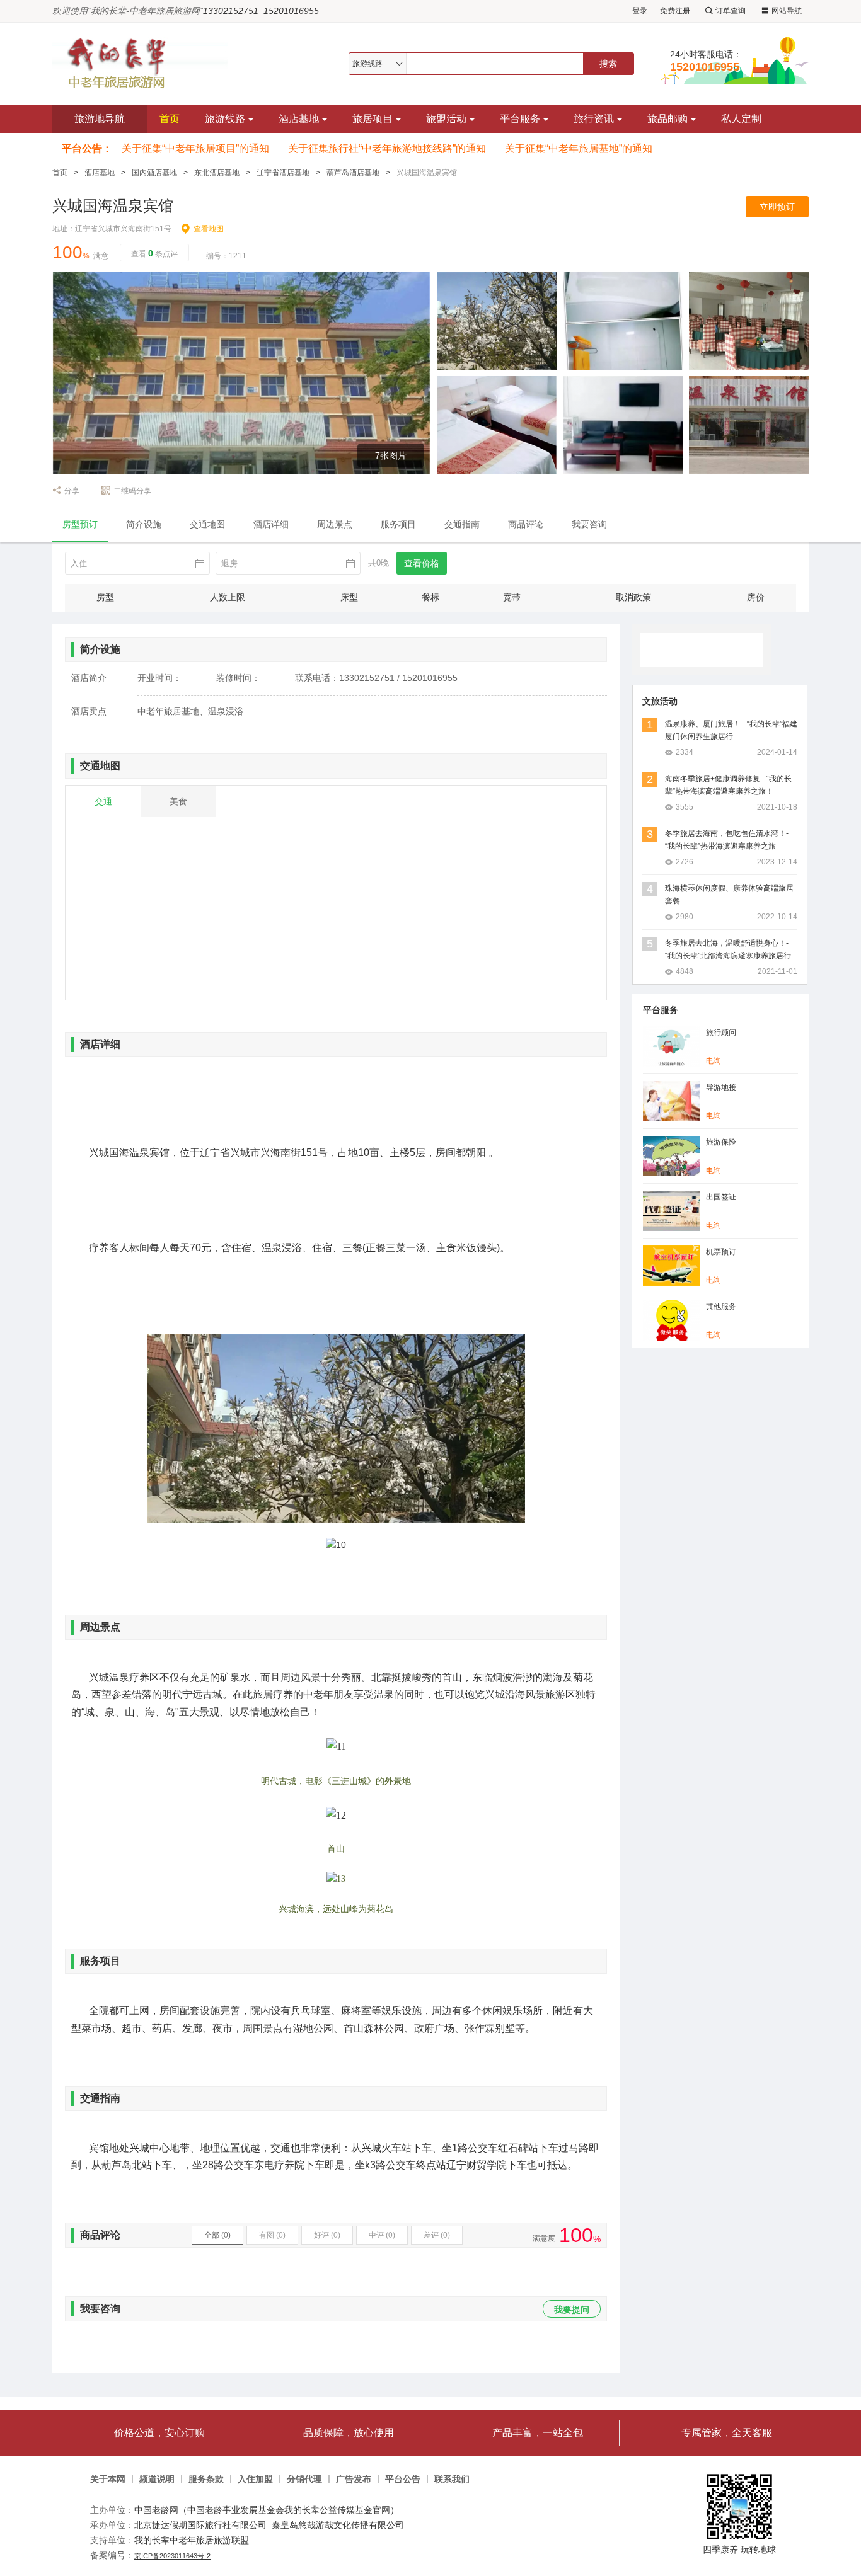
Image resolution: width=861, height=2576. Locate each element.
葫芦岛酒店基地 (353, 173)
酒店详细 (271, 524)
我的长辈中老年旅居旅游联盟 (192, 2540)
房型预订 (80, 524)
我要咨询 (589, 524)
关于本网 (108, 2479)
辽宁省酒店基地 (283, 173)
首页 (170, 119)
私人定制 (741, 119)
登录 (640, 11)
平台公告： (87, 148)
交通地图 (207, 524)
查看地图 (209, 229)
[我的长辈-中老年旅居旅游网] (146, 63)
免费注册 (675, 11)
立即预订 (777, 207)
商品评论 (526, 524)
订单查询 (731, 11)
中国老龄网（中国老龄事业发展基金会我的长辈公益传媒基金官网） (267, 2510)
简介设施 (144, 524)
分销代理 (304, 2479)
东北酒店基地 (217, 173)
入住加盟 (255, 2479)
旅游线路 (225, 119)
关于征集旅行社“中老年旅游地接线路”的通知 (387, 148)
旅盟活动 (446, 119)
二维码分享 (132, 491)
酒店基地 (299, 119)
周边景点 (335, 524)
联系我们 (452, 2479)
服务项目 (398, 524)
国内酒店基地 (154, 173)
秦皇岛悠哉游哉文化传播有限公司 (338, 2525)
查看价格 (422, 563)
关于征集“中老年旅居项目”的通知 (195, 148)
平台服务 (520, 119)
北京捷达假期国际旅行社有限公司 (200, 2525)
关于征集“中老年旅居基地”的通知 (579, 148)
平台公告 (403, 2479)
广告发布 (354, 2479)
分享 (72, 491)
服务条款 (206, 2479)
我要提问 (572, 2310)
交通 (103, 801)
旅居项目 (373, 119)
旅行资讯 (594, 119)
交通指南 (462, 524)
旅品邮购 (667, 119)
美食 (178, 801)
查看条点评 (154, 253)
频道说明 (157, 2479)
